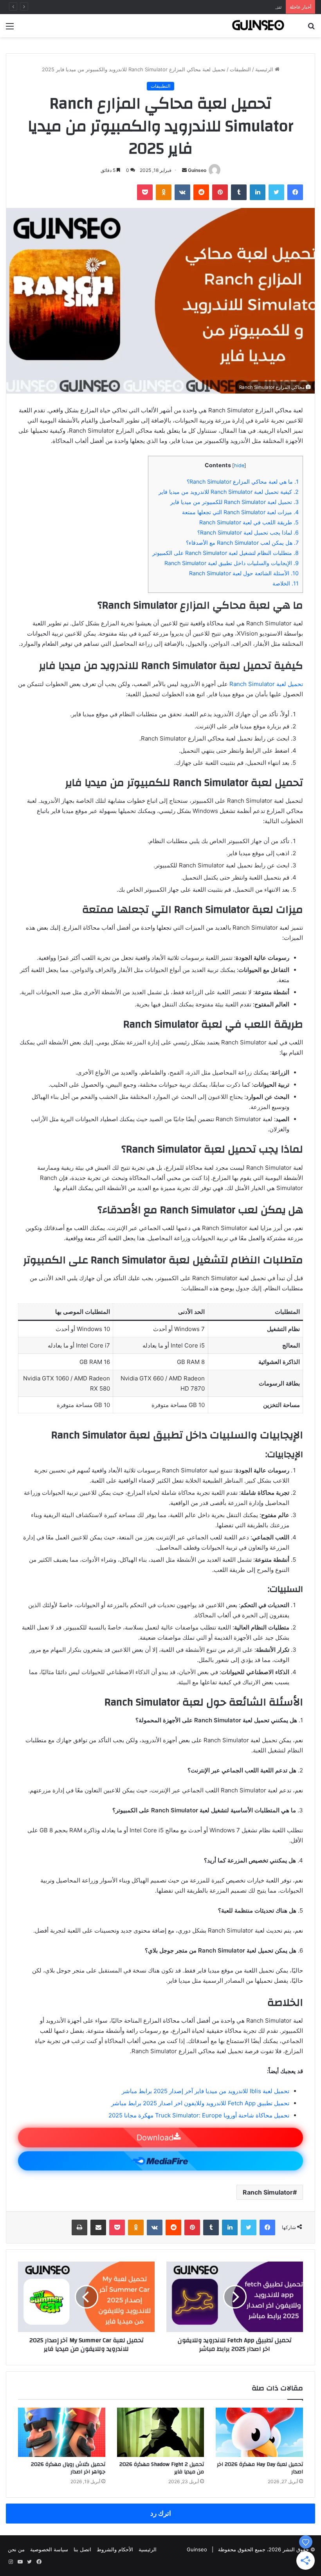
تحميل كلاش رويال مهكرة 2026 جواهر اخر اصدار (68, 2468)
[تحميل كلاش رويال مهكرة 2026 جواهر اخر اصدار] (62, 2432)
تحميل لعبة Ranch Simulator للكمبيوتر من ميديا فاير (234, 502)
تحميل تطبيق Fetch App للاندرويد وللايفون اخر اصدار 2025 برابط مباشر (200, 2103)
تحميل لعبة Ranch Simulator (266, 684)
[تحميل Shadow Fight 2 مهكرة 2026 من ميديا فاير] (161, 2432)
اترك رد (161, 2513)
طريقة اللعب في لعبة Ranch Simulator (249, 522)
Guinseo (197, 170)
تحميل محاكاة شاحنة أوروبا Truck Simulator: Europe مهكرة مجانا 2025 (199, 2115)
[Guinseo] (258, 26)
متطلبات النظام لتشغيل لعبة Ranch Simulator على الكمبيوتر (225, 553)
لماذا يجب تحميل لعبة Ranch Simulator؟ (248, 532)
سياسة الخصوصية (49, 2549)
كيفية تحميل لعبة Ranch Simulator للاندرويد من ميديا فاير (229, 492)
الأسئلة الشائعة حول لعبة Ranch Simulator (244, 573)
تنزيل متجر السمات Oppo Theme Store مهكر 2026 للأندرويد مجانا (208, 7)
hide (239, 465)
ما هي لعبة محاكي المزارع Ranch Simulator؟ (243, 481)
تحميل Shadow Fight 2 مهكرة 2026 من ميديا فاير (162, 2468)
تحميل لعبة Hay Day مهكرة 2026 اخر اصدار (260, 2468)
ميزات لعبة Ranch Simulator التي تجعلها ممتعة (240, 512)
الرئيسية (265, 69)
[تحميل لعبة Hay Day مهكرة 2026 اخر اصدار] (259, 2432)
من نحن (16, 2549)
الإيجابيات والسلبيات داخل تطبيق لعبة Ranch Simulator (232, 563)
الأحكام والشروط (115, 2549)
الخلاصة (286, 583)
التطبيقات (240, 69)
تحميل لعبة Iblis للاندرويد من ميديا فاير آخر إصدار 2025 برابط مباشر (206, 2091)
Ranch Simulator (268, 2192)
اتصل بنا (82, 2549)
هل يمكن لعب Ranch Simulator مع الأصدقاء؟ (242, 543)
